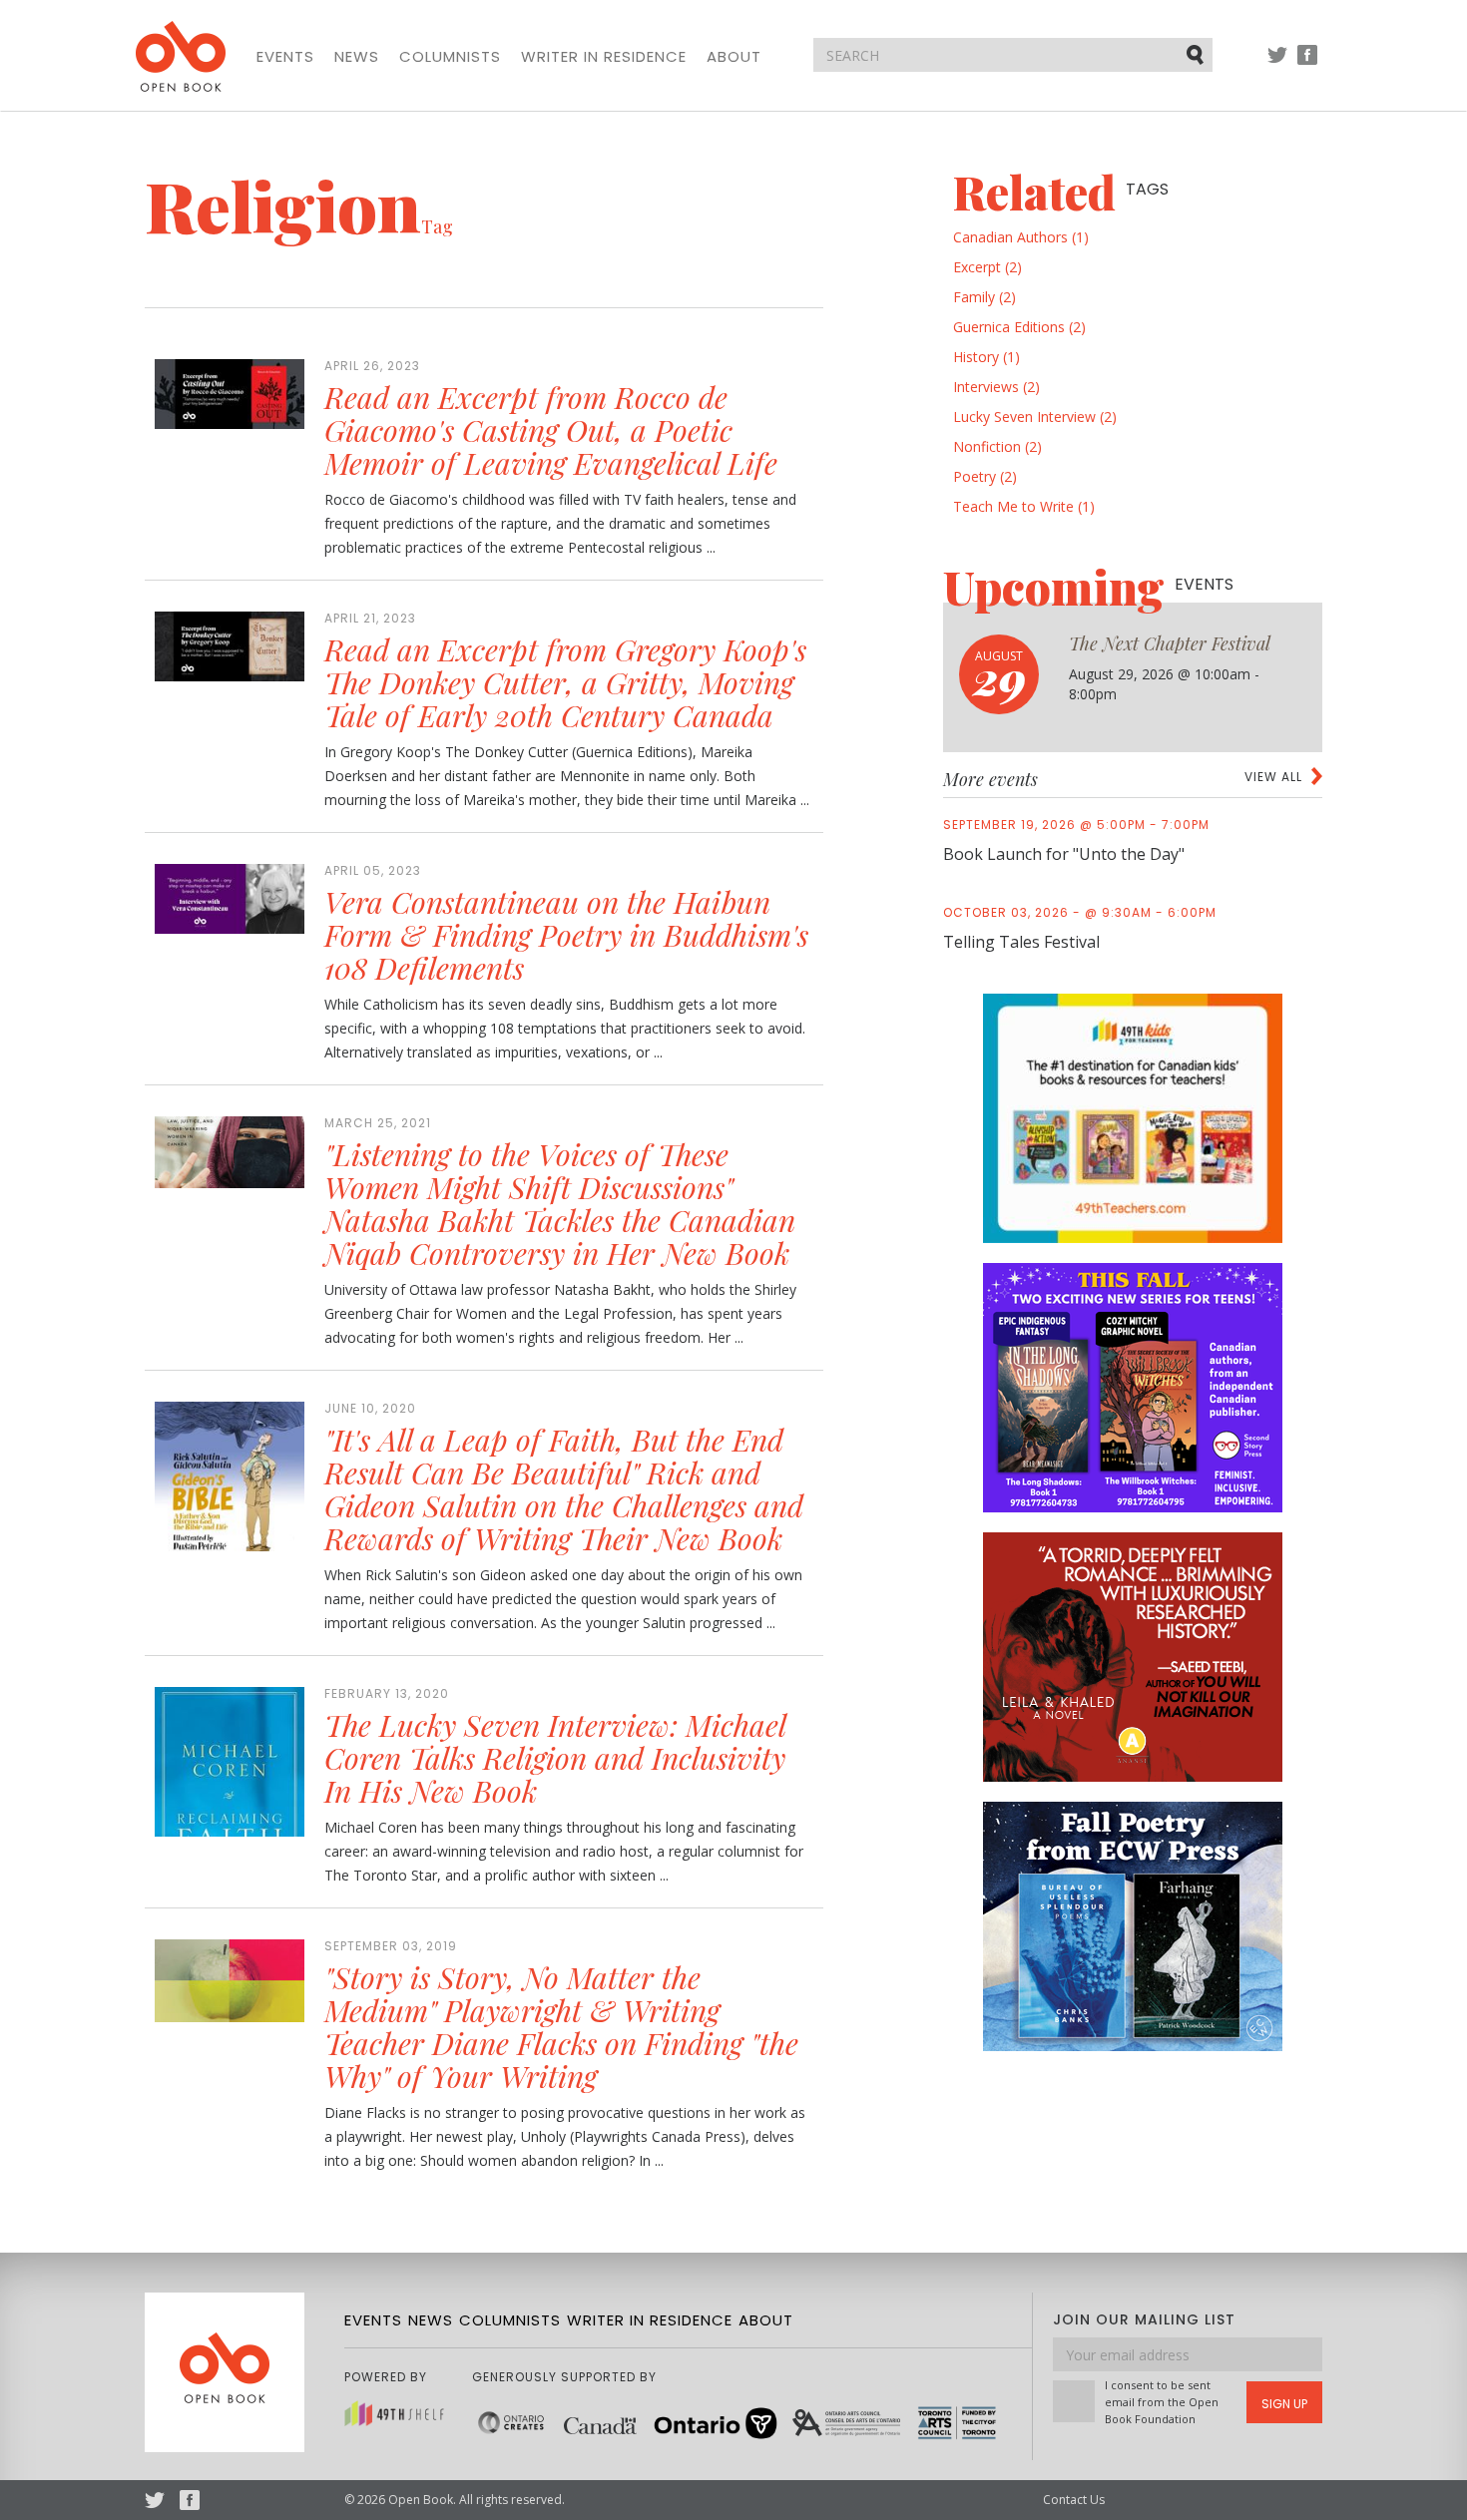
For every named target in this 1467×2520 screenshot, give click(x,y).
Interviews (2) (996, 387)
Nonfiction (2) (997, 446)
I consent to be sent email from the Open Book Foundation (1162, 2402)
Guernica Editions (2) (1019, 327)
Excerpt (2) (987, 267)
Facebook (1307, 64)
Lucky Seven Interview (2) (1035, 417)
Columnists (450, 57)
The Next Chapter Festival (1170, 643)
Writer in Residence (604, 57)
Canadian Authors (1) (1021, 237)
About (734, 57)
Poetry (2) (985, 476)
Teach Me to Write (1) (1024, 506)
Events (285, 57)
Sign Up (1284, 2404)
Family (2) (984, 297)
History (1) (986, 357)
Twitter (1277, 64)
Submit (1197, 54)
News (357, 57)
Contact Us (1074, 2500)
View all (1273, 777)
